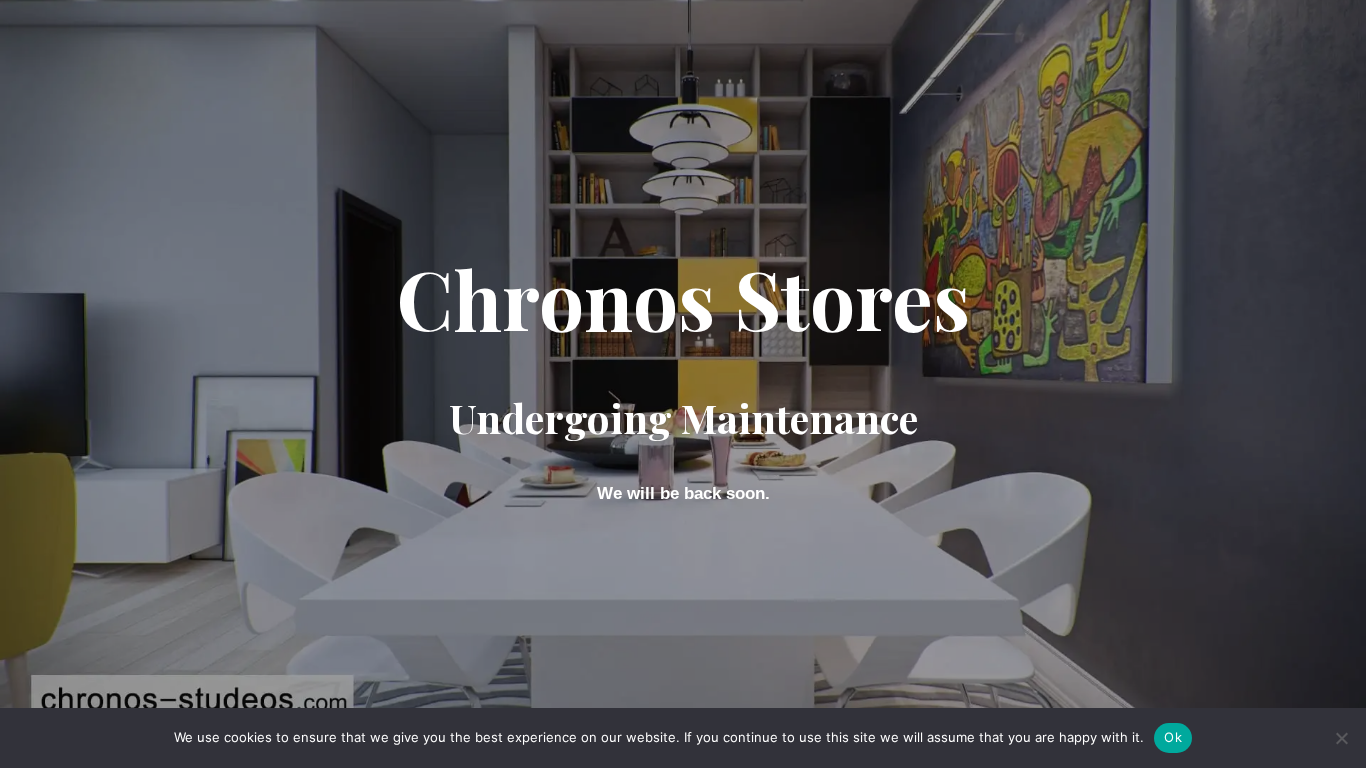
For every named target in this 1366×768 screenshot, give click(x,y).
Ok (1173, 737)
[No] (1341, 738)
